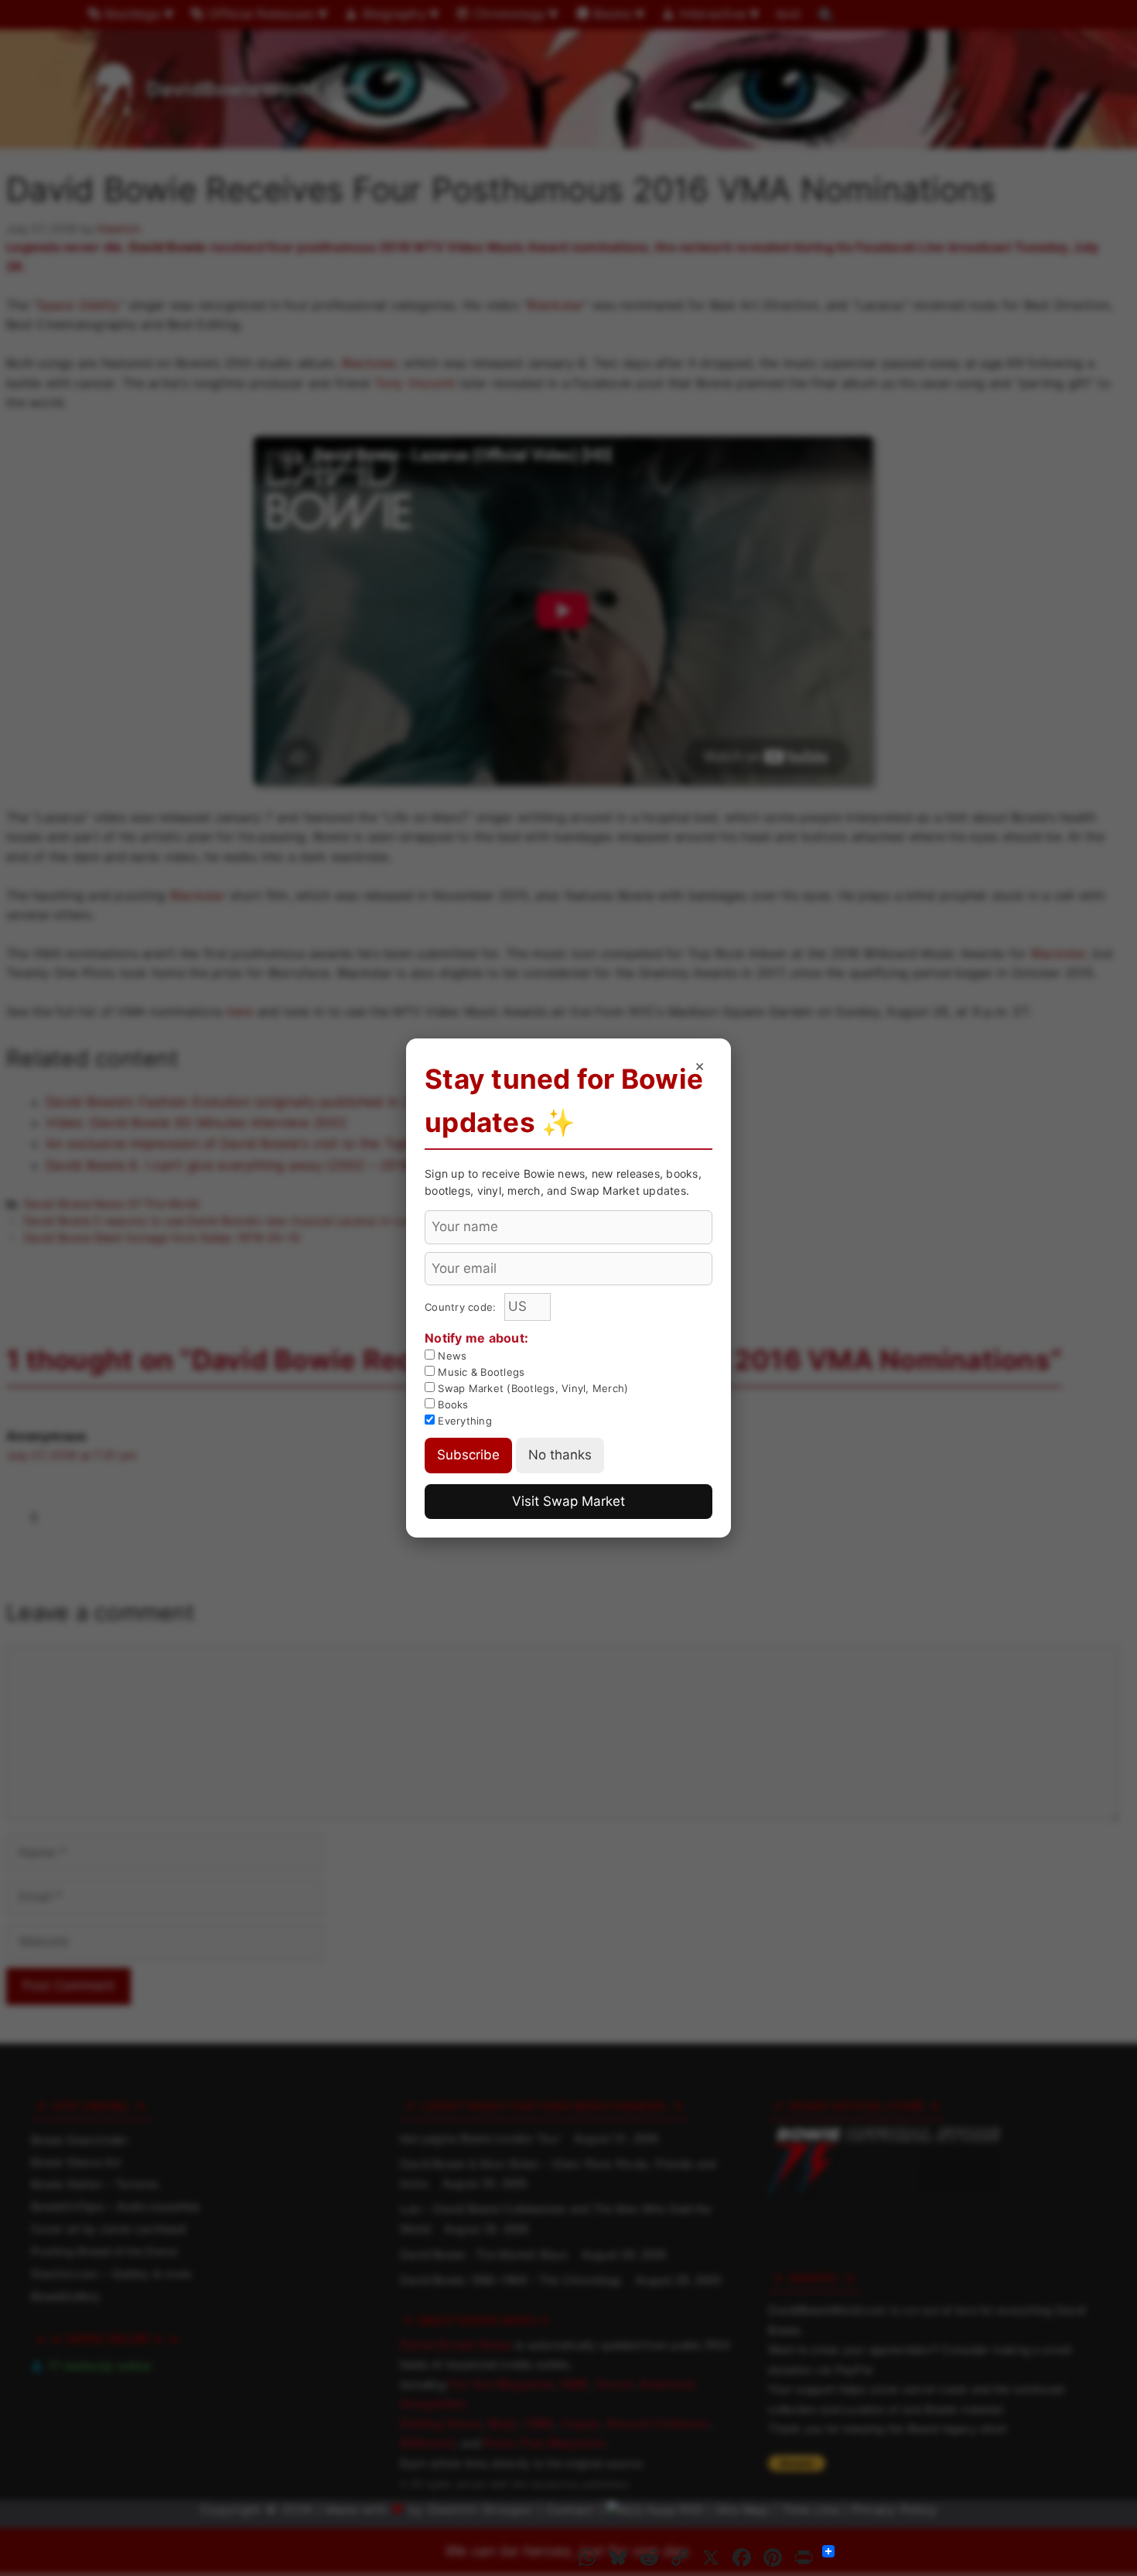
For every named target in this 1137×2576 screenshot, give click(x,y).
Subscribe (468, 1455)
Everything (463, 1421)
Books (452, 1404)
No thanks (560, 1455)
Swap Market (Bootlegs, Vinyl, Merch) (531, 1388)
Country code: (462, 1307)
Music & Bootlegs (480, 1372)
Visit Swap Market (568, 1501)
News (451, 1356)
